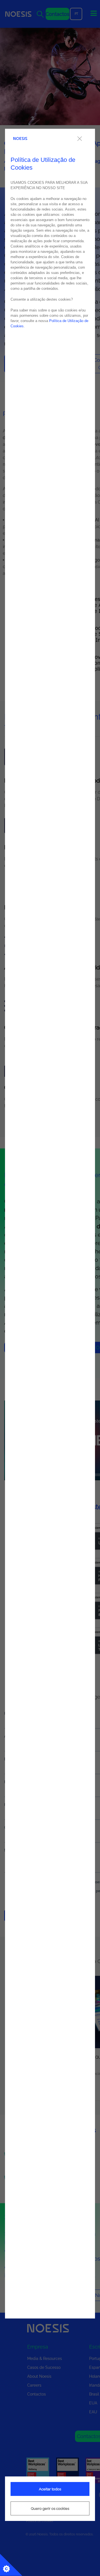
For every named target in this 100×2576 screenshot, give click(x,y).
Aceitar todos (50, 2489)
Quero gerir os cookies (50, 2509)
